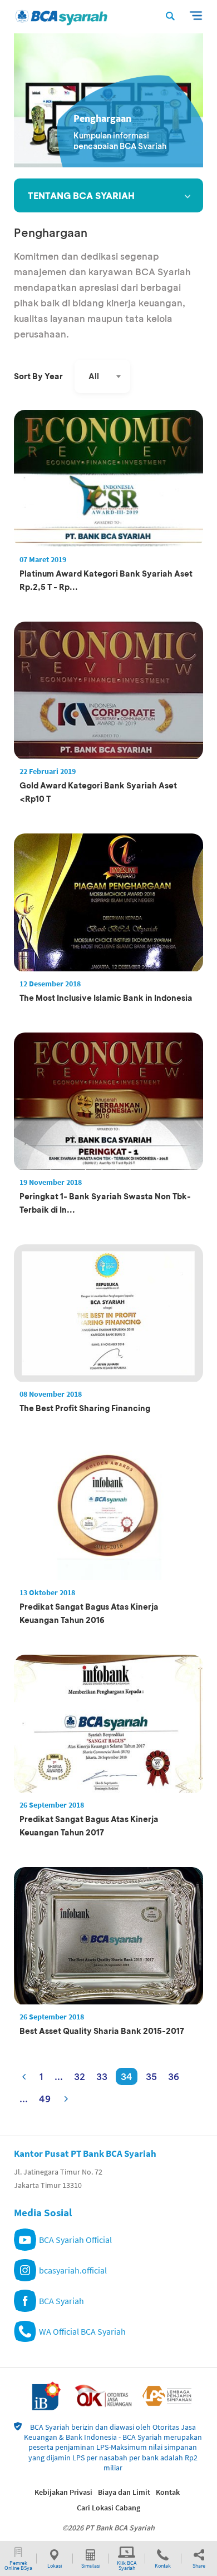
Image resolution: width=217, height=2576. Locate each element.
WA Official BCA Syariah (82, 2331)
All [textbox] (94, 376)
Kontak (168, 2492)
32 (80, 2076)
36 (174, 2076)
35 (151, 2076)
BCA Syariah (61, 2301)
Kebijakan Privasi (63, 2492)
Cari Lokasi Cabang (108, 2508)
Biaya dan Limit (124, 2492)
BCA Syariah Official (75, 2240)
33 (102, 2076)
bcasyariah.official (73, 2270)
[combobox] (102, 376)
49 (45, 2099)
